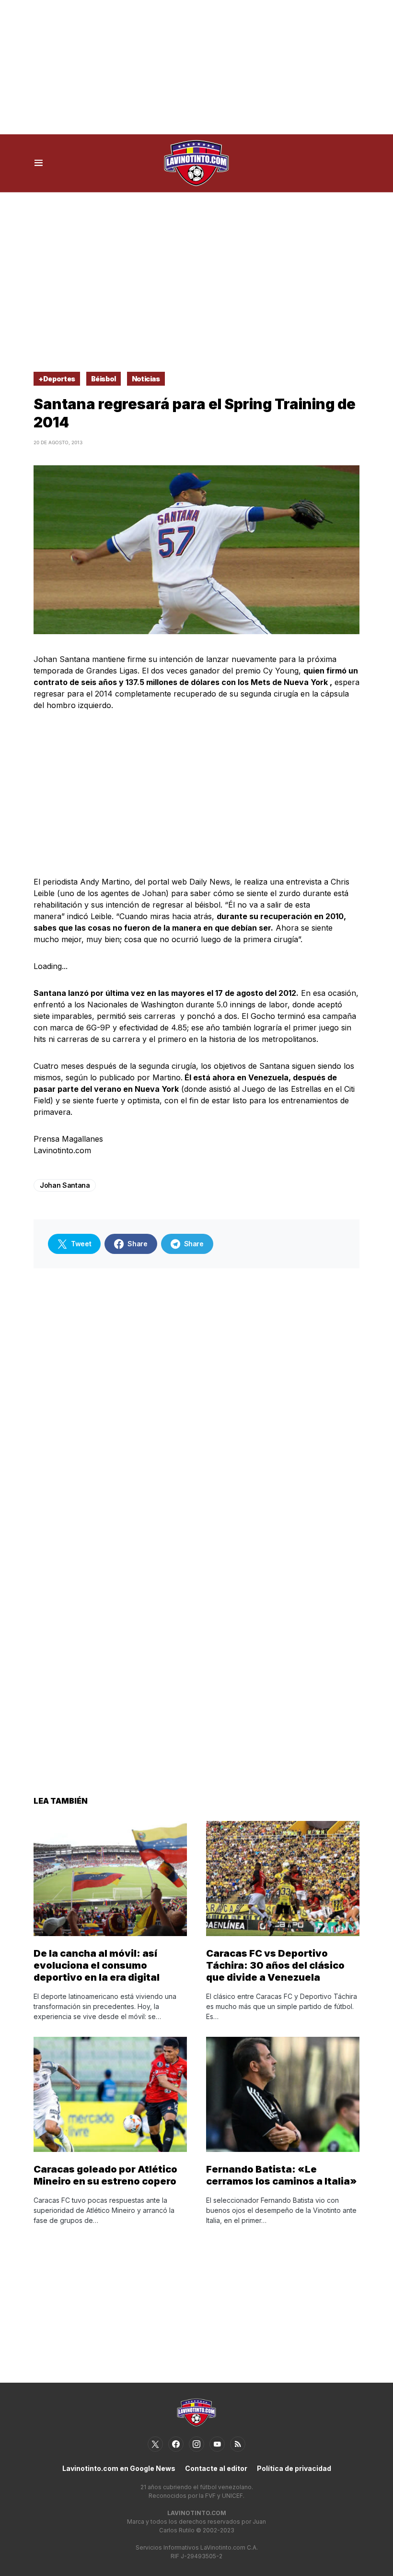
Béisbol (104, 379)
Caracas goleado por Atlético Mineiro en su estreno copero (105, 2175)
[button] (39, 163)
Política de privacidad (294, 2468)
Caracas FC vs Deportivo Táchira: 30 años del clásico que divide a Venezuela (275, 1965)
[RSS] (238, 2444)
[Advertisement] (196, 67)
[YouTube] (217, 2444)
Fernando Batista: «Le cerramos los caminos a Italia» (282, 2175)
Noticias (146, 379)
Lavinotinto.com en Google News (119, 2468)
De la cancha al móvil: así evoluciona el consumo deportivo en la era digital (97, 1965)
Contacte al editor (216, 2468)
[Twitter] (155, 2444)
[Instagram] (196, 2444)
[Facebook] (176, 2444)
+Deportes (57, 379)
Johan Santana (65, 1185)
